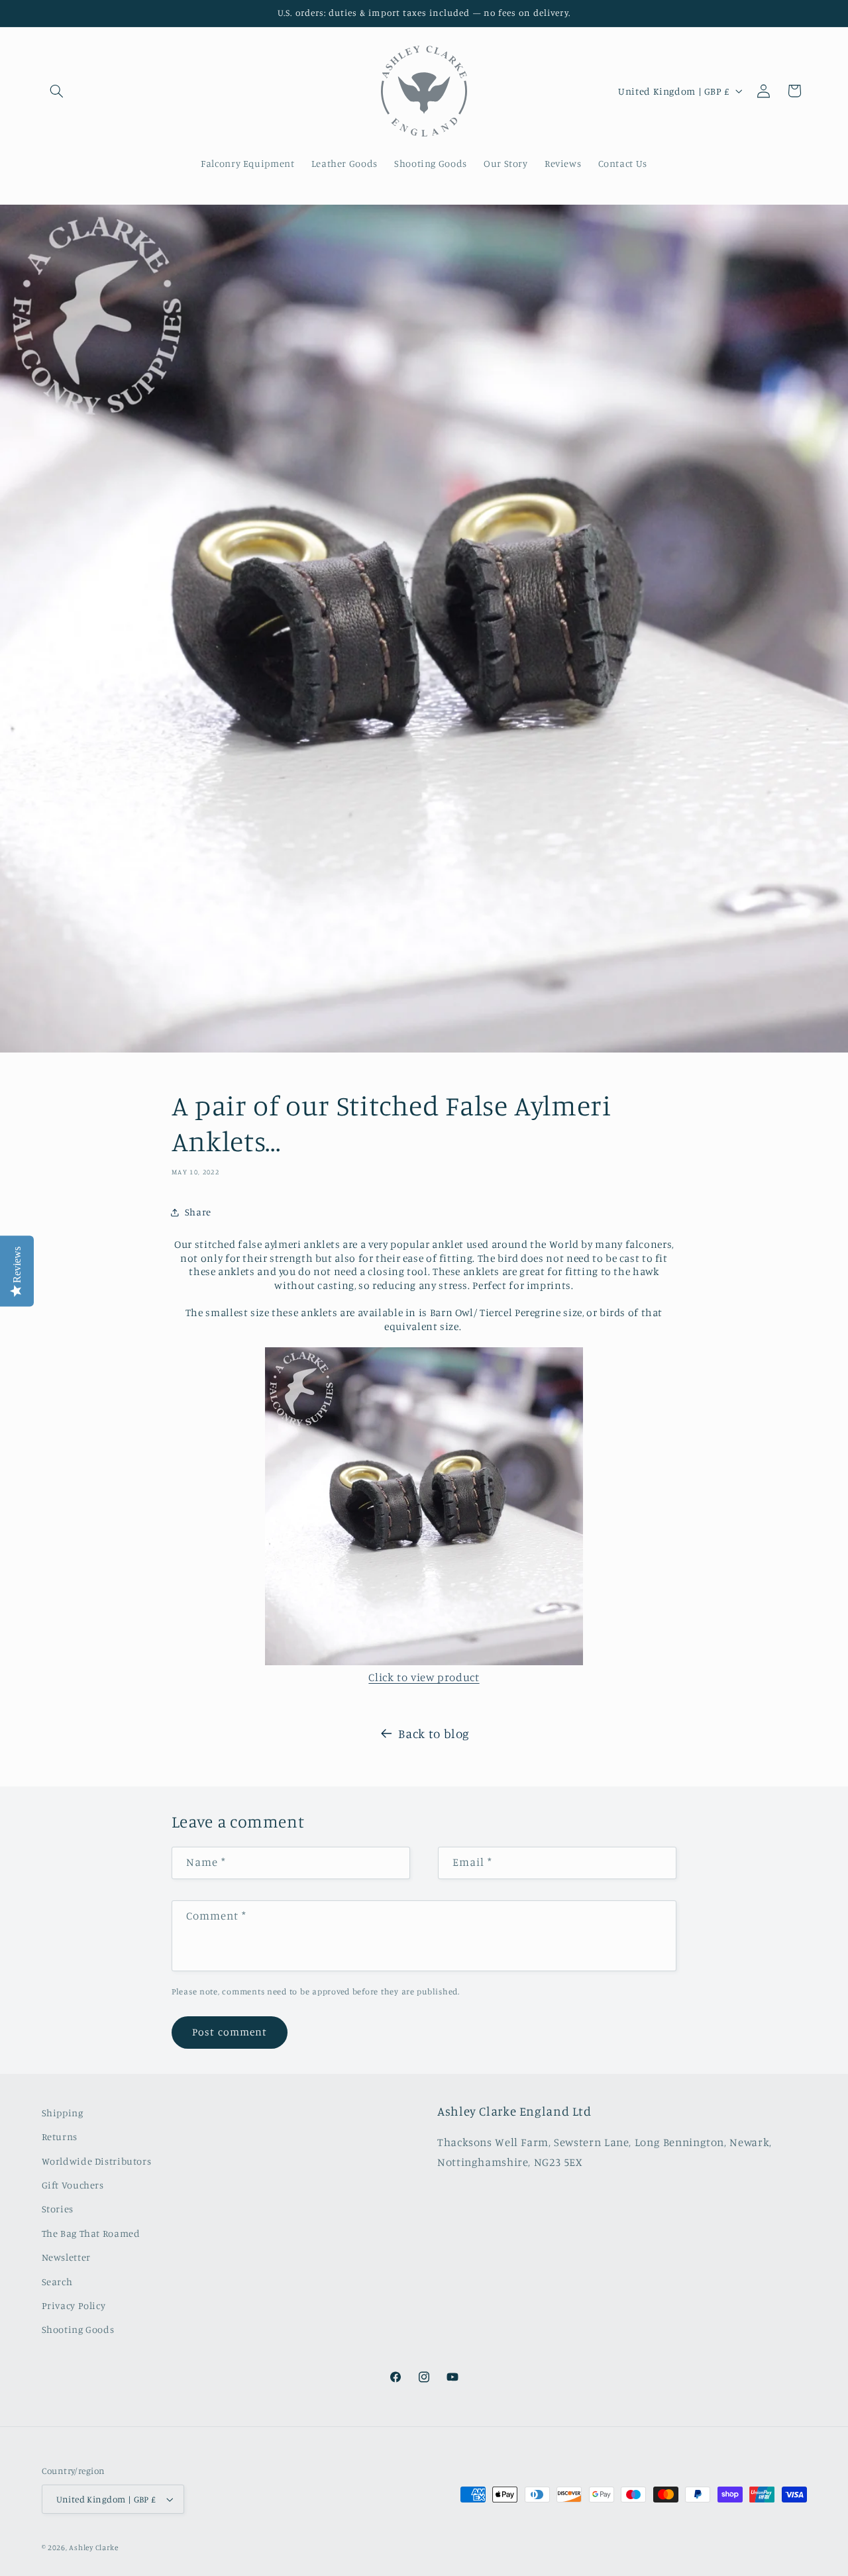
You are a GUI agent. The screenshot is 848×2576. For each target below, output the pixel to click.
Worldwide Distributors (97, 2161)
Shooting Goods (78, 2330)
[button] (57, 91)
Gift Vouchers (73, 2185)
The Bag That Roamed (91, 2233)
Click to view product (424, 1677)
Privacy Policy (74, 2305)
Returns (60, 2137)
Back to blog (434, 1733)
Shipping (63, 2113)
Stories (58, 2209)
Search (57, 2282)
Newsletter (66, 2257)
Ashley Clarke (94, 2548)
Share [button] (198, 1212)
